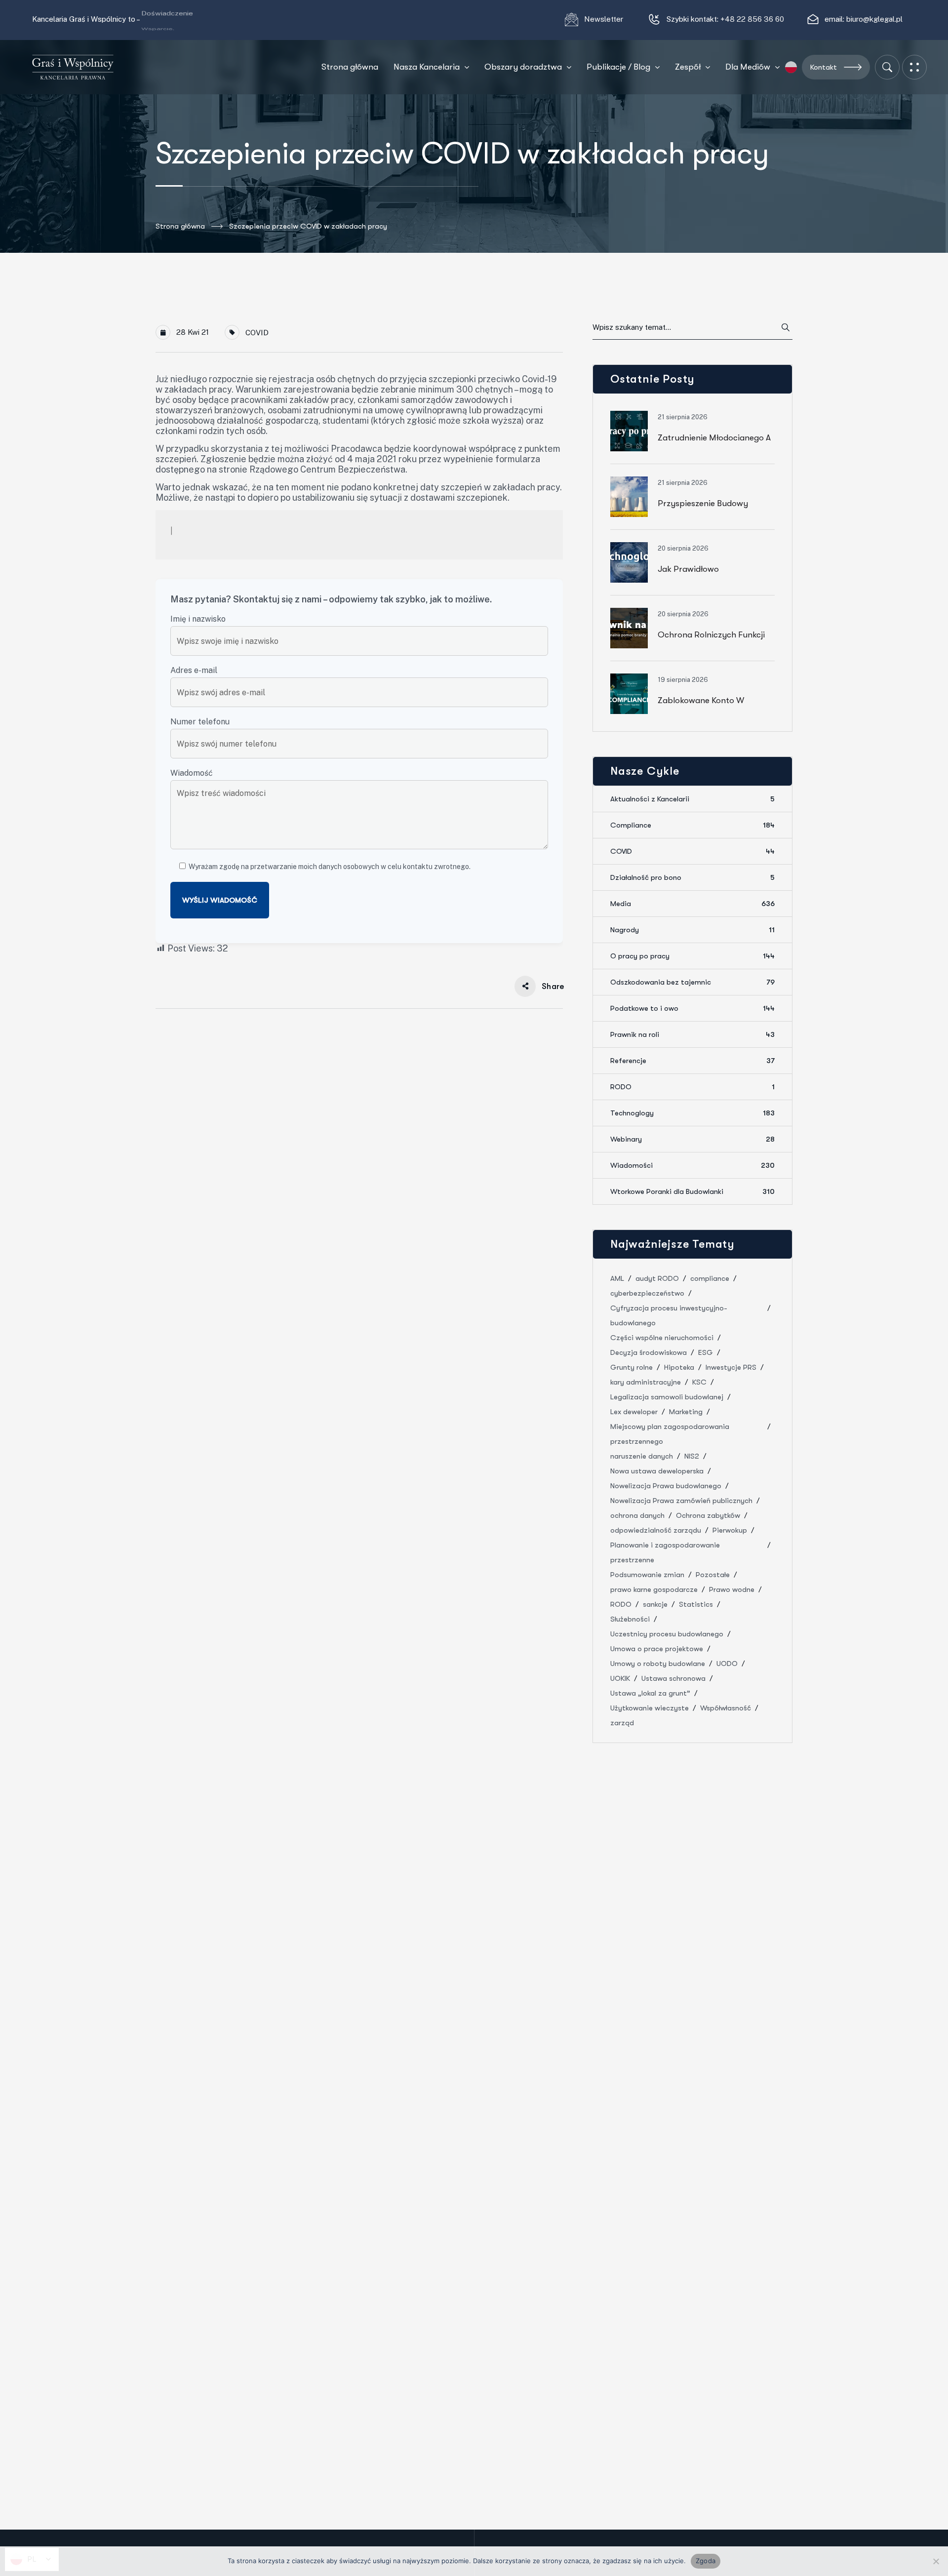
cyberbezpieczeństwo (647, 1293)
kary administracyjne (646, 1382)
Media (692, 904)
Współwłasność (726, 1708)
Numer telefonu (200, 722)
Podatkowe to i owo (692, 1008)
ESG (706, 1352)
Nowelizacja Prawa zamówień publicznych (681, 1501)
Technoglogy (692, 1113)
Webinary (692, 1139)
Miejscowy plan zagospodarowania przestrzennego (670, 1434)
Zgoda (706, 2561)
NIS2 (692, 1456)
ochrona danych (637, 1515)
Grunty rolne (632, 1367)
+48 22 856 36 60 (752, 19)
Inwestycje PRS (731, 1367)
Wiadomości (692, 1165)
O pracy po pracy (692, 956)
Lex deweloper (634, 1412)
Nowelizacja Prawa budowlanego (666, 1486)
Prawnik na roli (692, 1034)
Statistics (696, 1604)
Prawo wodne (732, 1589)
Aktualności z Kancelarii (692, 799)
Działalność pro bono (692, 877)
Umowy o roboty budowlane (658, 1664)
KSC (699, 1382)
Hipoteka (679, 1367)
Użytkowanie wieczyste (650, 1708)
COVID (257, 333)
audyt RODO (657, 1278)
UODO (727, 1664)
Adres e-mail (194, 670)
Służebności (630, 1619)
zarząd (622, 1723)
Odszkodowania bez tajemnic (692, 982)
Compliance (692, 825)
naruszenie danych (642, 1456)
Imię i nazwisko (198, 619)
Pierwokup (730, 1530)
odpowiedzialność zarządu (656, 1530)
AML (617, 1278)
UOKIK (620, 1678)
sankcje (655, 1604)
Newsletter (605, 19)
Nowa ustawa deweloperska (657, 1471)
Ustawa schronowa (673, 1678)
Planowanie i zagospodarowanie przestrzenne (665, 1552)
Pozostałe (713, 1575)
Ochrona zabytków (708, 1515)
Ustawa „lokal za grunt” (650, 1693)
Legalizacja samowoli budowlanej (667, 1397)
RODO (692, 1087)
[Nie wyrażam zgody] (936, 2561)
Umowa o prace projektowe (657, 1649)
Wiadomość (192, 773)
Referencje (692, 1061)
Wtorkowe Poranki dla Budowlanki (692, 1191)
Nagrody (692, 930)
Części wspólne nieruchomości (662, 1338)
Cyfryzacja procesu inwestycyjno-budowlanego (669, 1315)
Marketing (686, 1412)
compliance (710, 1278)
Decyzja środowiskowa (649, 1352)
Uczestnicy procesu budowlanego (667, 1634)
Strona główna (180, 226)
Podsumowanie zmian (647, 1575)
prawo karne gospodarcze (654, 1589)
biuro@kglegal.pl (874, 19)
